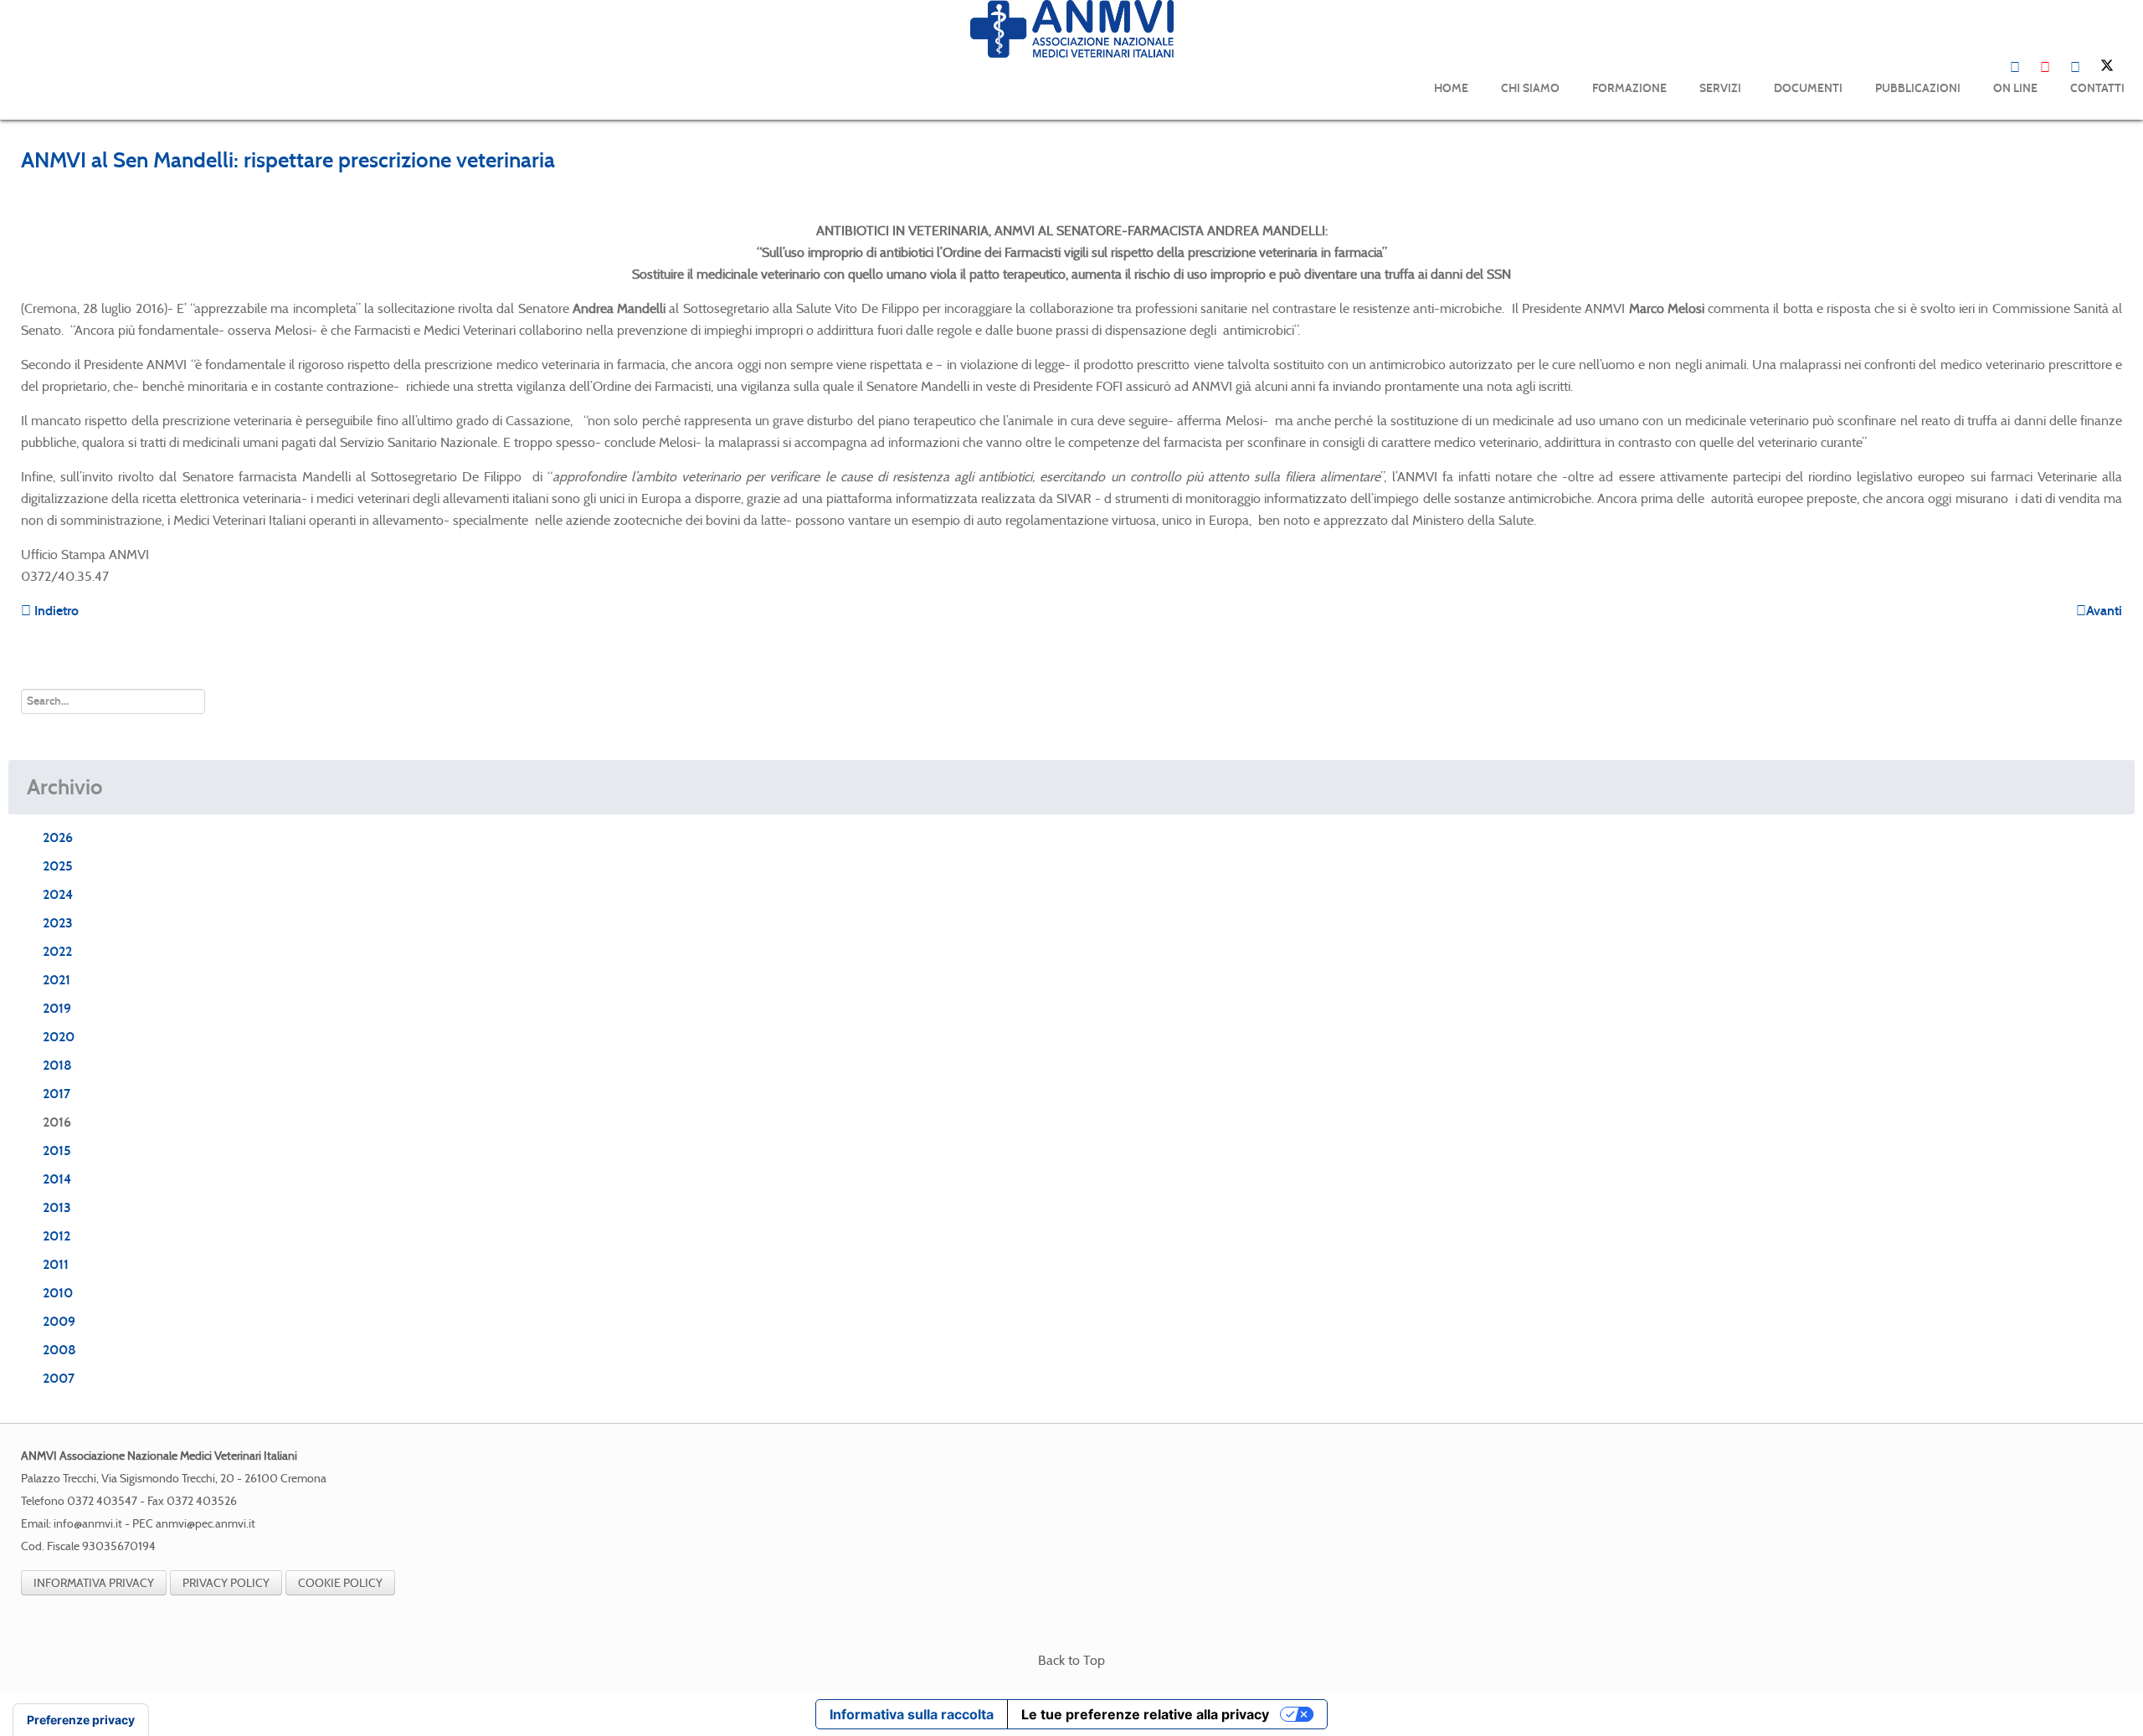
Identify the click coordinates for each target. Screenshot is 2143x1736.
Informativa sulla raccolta (912, 1714)
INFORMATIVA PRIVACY (94, 1583)
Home (1451, 88)
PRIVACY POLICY (226, 1583)
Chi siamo (1530, 88)
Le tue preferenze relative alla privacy (1145, 1714)
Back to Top (1071, 1660)
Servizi (1720, 88)
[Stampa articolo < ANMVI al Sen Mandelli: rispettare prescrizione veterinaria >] (2097, 196)
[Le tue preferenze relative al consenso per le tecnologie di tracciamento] (81, 1720)
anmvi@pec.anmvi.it (206, 1524)
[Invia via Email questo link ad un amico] (2117, 196)
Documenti (1808, 88)
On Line (2015, 88)
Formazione (1629, 88)
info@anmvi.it (88, 1524)
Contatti (2097, 88)
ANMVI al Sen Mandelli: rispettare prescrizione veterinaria (288, 160)
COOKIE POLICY (340, 1583)
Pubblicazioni (1918, 88)
